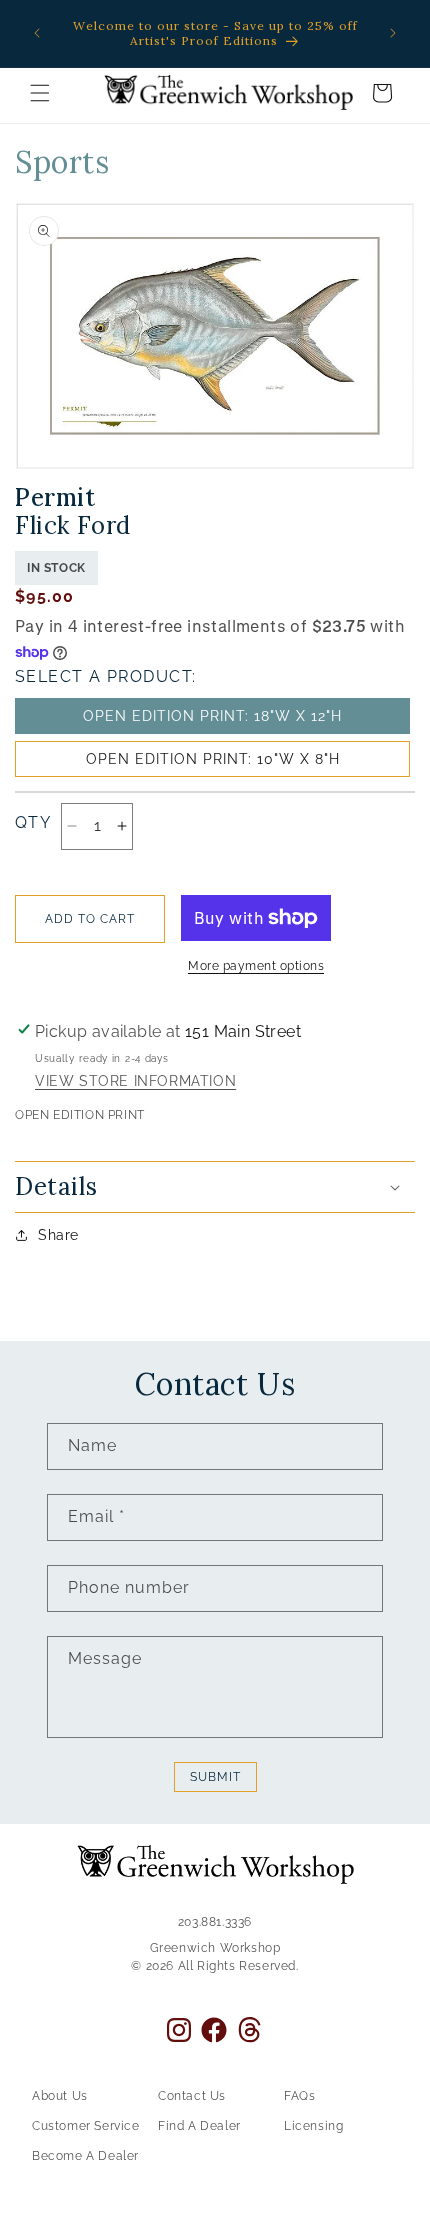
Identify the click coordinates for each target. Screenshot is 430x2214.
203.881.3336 (215, 1922)
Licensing (313, 2126)
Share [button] (58, 1235)
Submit (215, 1777)
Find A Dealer (199, 2126)
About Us (60, 2096)
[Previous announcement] (37, 33)
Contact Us (192, 2096)
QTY (33, 822)
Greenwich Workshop (215, 1948)
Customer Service (86, 2126)
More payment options (256, 966)
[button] (40, 93)
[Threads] (249, 2029)
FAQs (299, 2096)
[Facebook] (214, 2030)
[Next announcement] (393, 33)
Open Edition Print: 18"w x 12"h (212, 716)
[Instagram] (179, 2030)
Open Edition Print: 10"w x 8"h (213, 759)
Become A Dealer (85, 2156)
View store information (135, 1082)
